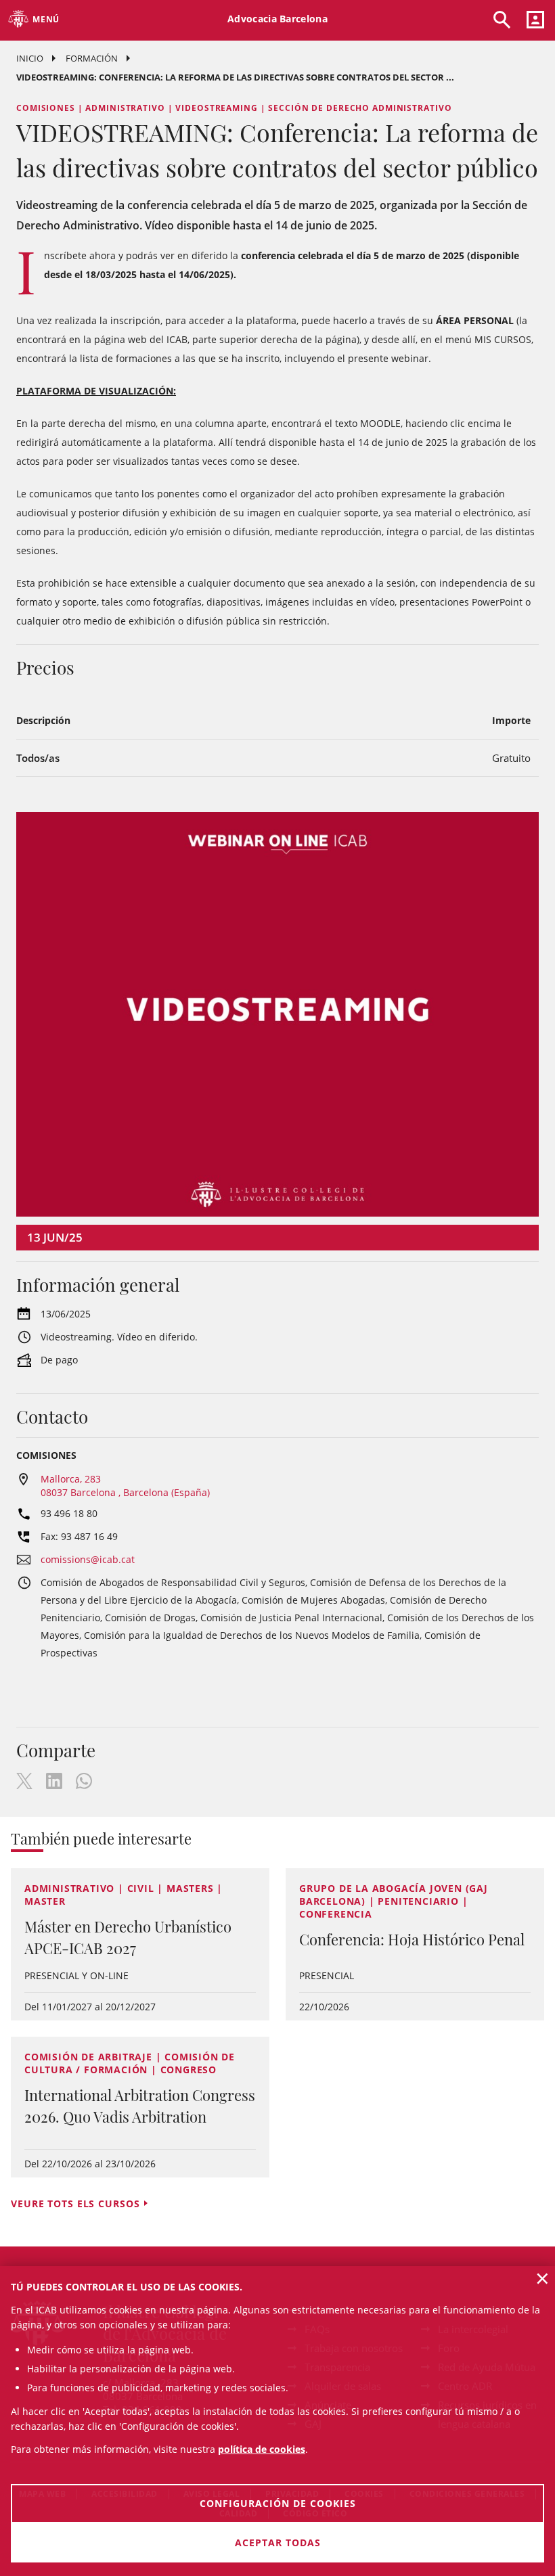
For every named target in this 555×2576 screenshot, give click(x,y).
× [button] (542, 2278)
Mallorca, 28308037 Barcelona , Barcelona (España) (125, 1486)
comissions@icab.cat (88, 1559)
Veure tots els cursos (75, 2204)
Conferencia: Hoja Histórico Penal (412, 1939)
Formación (92, 58)
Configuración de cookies (278, 2503)
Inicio (30, 58)
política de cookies (262, 2449)
